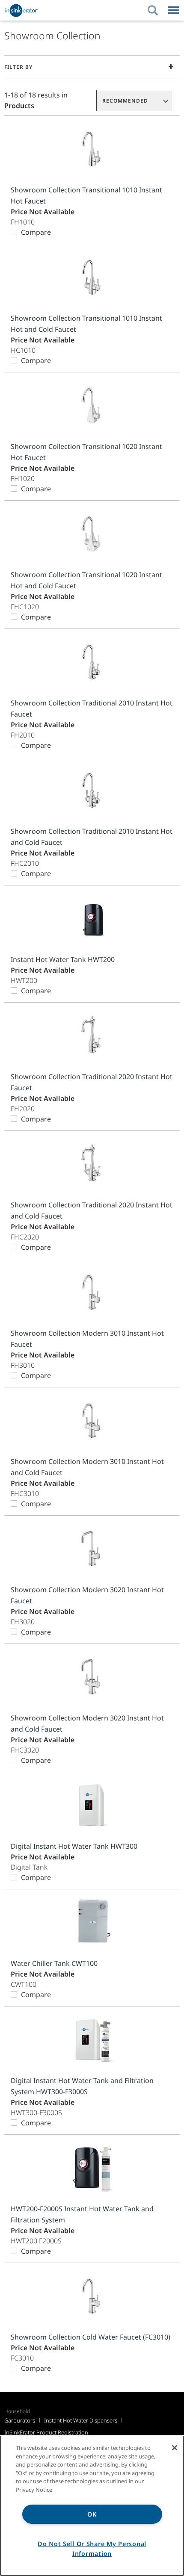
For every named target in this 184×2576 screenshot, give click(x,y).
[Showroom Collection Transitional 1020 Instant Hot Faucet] (92, 406)
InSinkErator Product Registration (46, 2432)
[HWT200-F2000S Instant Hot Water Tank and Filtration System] (92, 2168)
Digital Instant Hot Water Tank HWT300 (74, 1846)
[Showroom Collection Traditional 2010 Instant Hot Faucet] (92, 662)
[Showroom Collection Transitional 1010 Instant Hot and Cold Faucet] (92, 277)
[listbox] (135, 100)
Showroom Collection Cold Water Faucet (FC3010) (91, 2337)
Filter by (18, 67)
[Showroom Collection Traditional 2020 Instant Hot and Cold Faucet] (92, 1164)
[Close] (175, 2448)
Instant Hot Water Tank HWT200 (63, 959)
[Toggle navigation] (174, 10)
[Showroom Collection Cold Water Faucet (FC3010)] (92, 2296)
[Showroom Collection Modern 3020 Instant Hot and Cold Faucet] (92, 1677)
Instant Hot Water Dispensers (81, 2420)
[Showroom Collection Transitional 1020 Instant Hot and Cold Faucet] (92, 534)
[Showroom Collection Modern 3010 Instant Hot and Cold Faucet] (92, 1421)
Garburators (20, 2420)
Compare (36, 232)
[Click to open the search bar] (153, 10)
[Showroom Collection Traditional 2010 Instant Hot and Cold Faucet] (92, 790)
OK (92, 2514)
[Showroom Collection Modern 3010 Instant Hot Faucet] (92, 1292)
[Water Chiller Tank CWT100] (92, 1922)
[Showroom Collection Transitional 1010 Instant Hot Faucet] (92, 149)
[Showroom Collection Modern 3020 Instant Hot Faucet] (92, 1549)
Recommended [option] (125, 101)
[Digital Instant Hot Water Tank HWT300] (92, 1805)
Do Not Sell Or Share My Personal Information (92, 2549)
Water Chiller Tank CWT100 (54, 1963)
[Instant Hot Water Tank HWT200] (92, 919)
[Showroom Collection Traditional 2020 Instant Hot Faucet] (92, 1036)
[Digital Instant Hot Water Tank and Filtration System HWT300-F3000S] (92, 2040)
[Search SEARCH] (157, 10)
